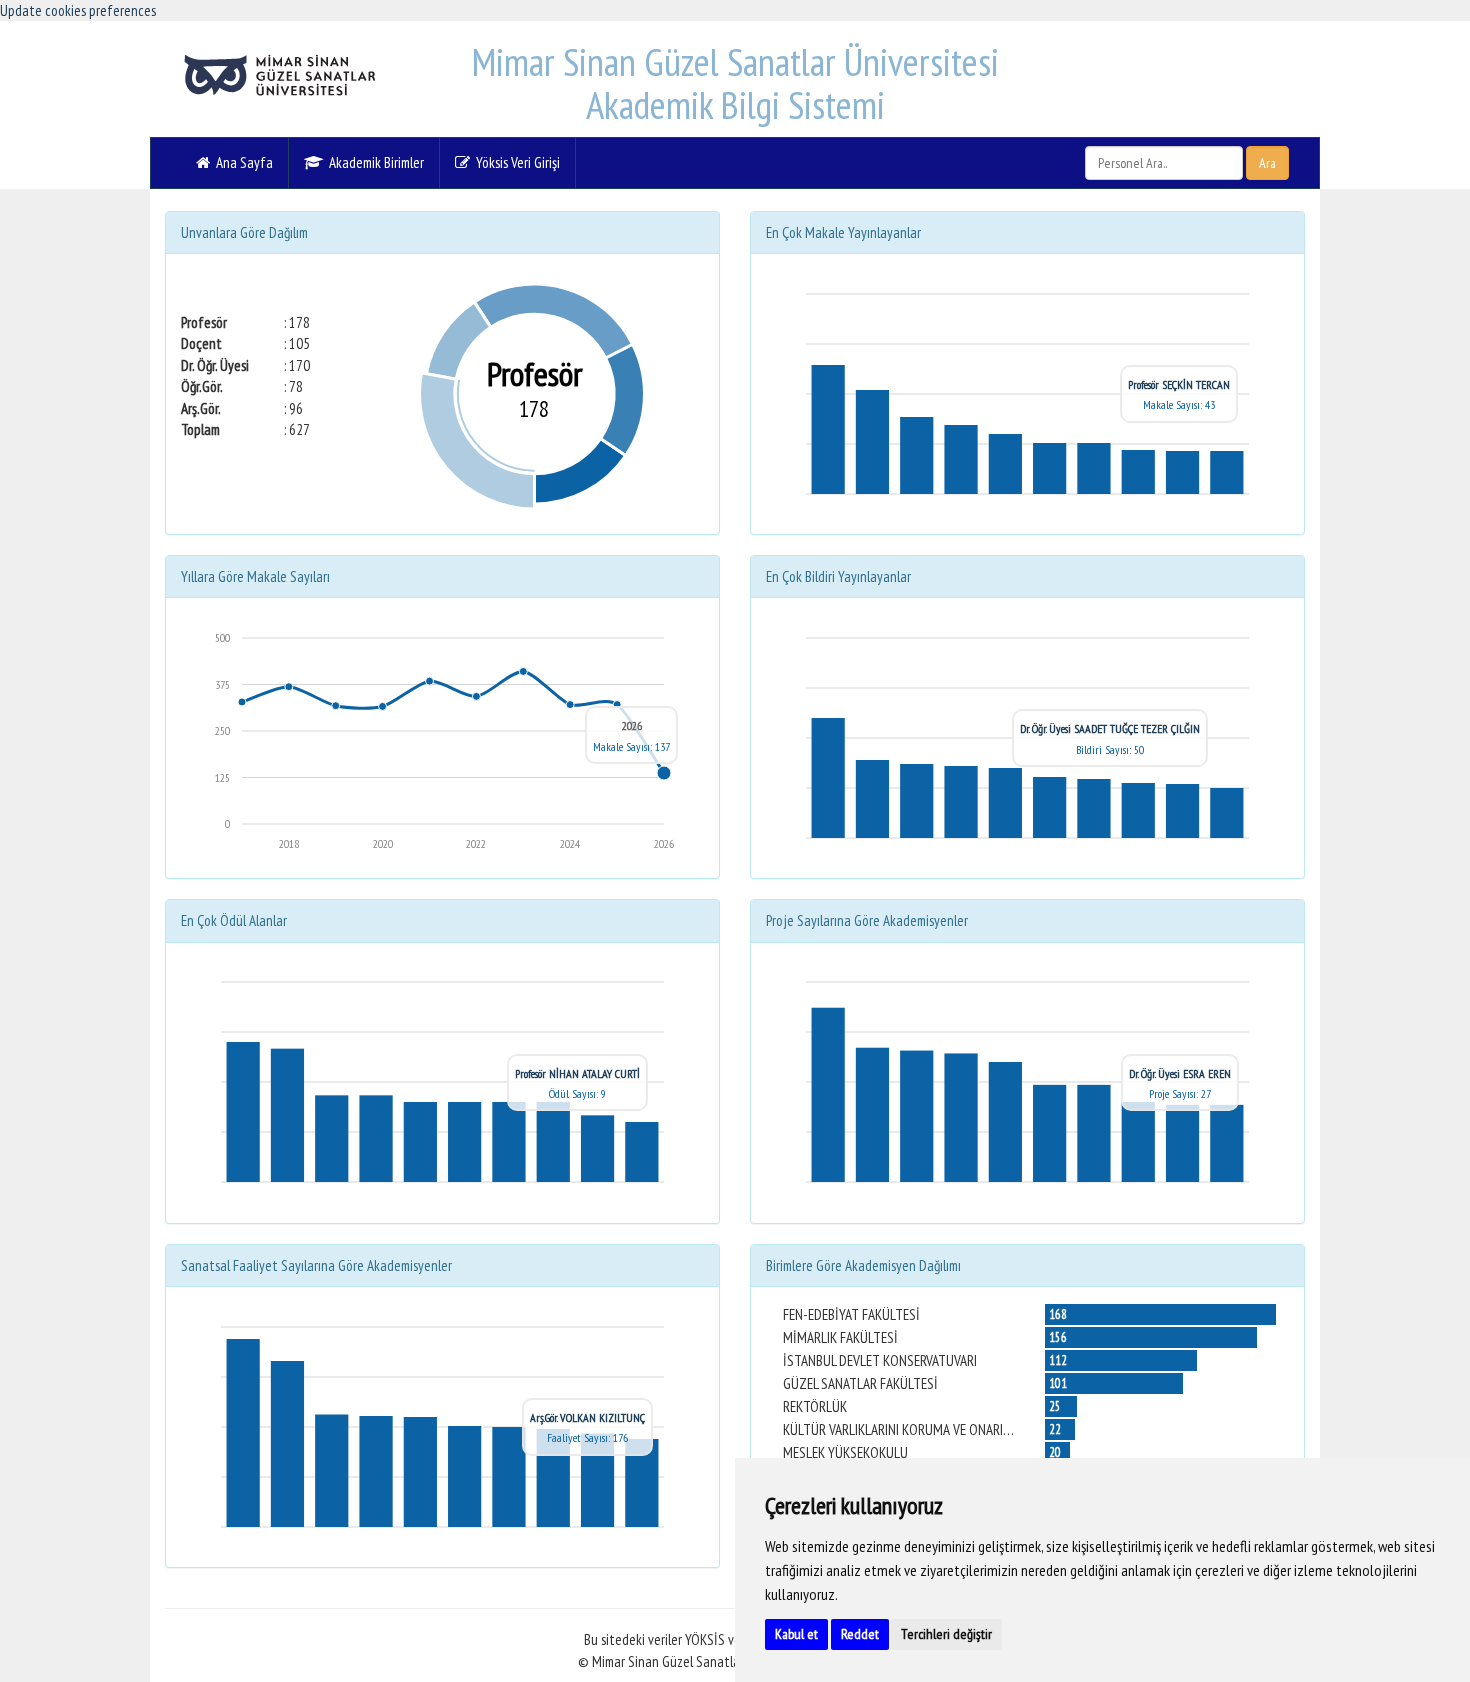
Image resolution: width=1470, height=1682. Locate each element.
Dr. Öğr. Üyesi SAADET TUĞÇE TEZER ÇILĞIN (1110, 728)
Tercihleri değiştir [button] (946, 1634)
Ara (1267, 163)
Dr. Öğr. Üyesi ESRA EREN (1180, 1073)
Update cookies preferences (78, 10)
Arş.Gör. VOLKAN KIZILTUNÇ (587, 1417)
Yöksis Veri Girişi (515, 162)
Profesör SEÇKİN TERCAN (1179, 384)
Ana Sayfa (241, 162)
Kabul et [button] (796, 1634)
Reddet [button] (860, 1634)
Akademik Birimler (373, 162)
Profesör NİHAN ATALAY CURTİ (577, 1073)
